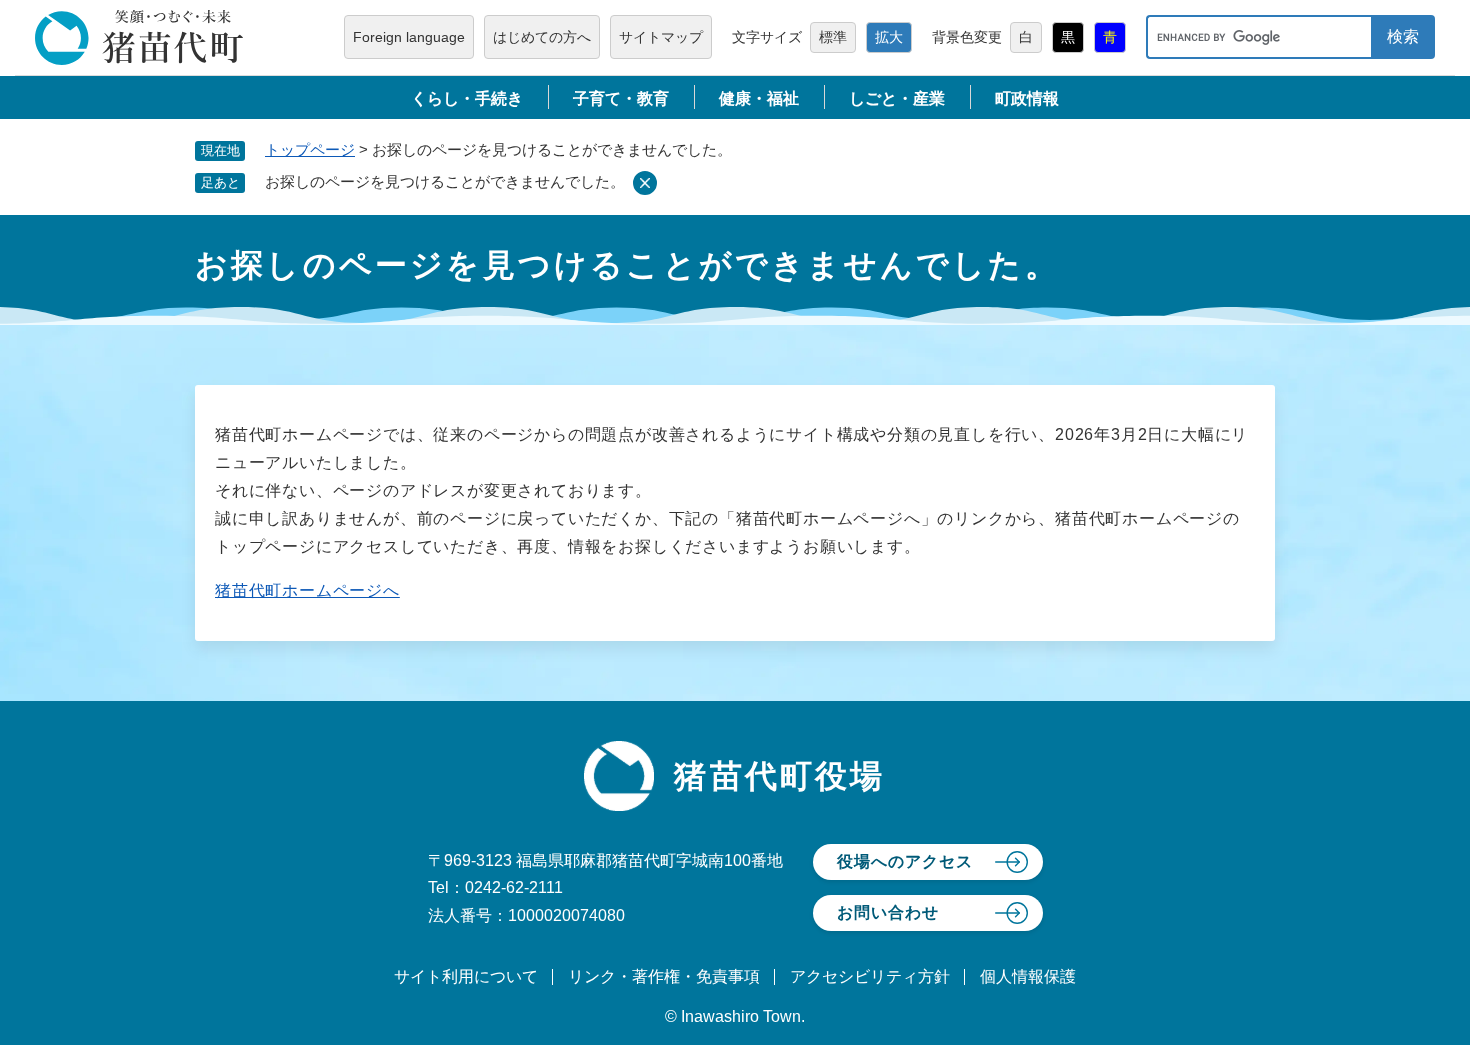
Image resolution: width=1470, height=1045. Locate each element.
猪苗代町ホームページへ (307, 590)
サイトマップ (661, 37)
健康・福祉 (759, 98)
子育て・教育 (621, 98)
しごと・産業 (897, 98)
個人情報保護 (1028, 976)
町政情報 (1027, 98)
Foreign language (409, 37)
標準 (833, 37)
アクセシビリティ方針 (870, 976)
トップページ (310, 149)
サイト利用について (466, 976)
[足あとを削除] (645, 183)
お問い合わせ (888, 912)
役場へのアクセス (905, 861)
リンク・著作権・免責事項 (664, 976)
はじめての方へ (542, 37)
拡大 (889, 37)
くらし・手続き (467, 98)
